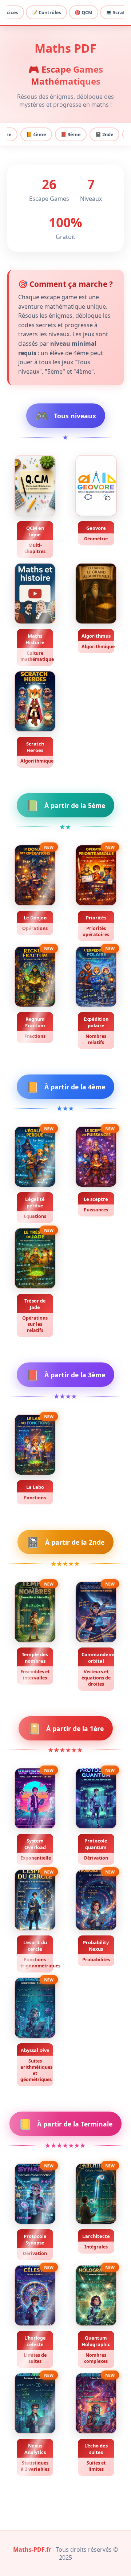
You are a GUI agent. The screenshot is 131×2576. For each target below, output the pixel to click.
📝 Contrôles (46, 12)
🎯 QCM (84, 12)
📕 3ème (71, 134)
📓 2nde (104, 134)
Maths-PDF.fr (32, 2549)
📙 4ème (36, 134)
